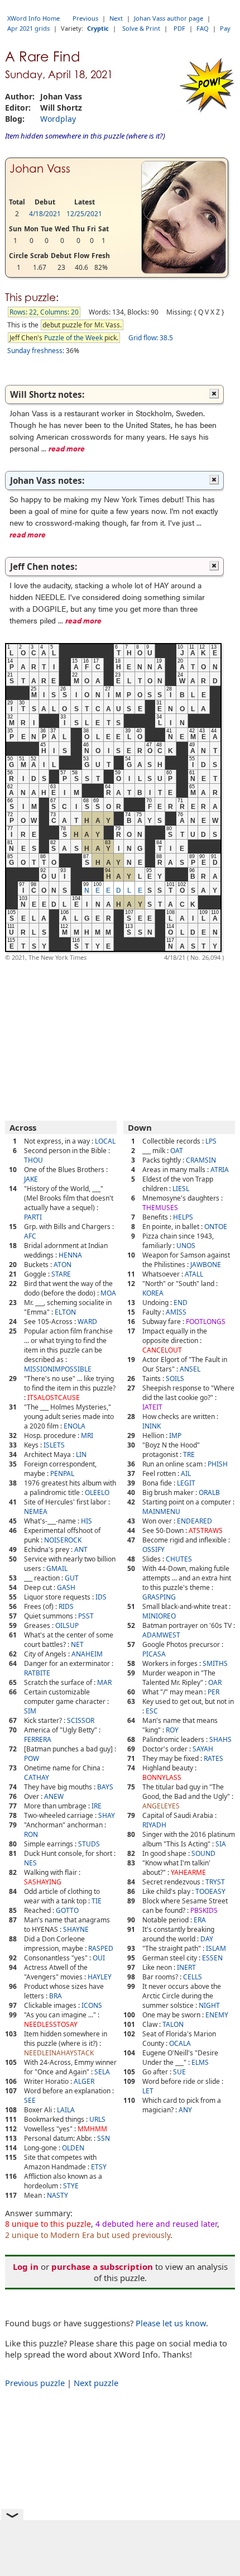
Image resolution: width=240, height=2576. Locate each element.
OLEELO (97, 1492)
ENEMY (217, 2015)
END (181, 1303)
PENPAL (62, 1473)
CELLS (193, 1977)
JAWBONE (206, 1265)
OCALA (180, 2043)
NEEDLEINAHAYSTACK (59, 2053)
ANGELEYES (161, 1806)
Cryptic (98, 28)
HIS (87, 1521)
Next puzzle (96, 2383)
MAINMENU (161, 1511)
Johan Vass (40, 169)
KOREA (153, 1293)
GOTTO (67, 1910)
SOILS (175, 1379)
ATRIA (220, 1170)
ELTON (65, 1312)
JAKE (31, 1179)
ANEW (54, 1796)
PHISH (218, 1464)
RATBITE (37, 1673)
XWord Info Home (33, 18)
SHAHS (220, 1739)
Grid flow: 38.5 (151, 338)
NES (30, 1863)
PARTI (33, 1217)
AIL (186, 1473)
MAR (104, 1682)
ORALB (209, 1492)
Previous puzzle (35, 2383)
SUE (179, 2072)
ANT (81, 1549)
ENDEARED (195, 1521)
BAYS (105, 1787)
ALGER (84, 2081)
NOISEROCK (63, 1540)
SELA (102, 2072)
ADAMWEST (161, 1635)
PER (213, 1692)
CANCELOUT (162, 1350)
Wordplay (58, 119)
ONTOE (216, 1227)
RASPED (101, 1948)
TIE (97, 1901)
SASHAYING (43, 1882)
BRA (56, 1996)
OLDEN (73, 2148)
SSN (104, 2138)
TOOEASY (210, 1891)
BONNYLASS (162, 1777)
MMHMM (92, 2129)
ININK (152, 1426)
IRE (97, 1806)
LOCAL (105, 1141)
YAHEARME (188, 1872)
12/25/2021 (84, 214)
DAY (207, 1939)
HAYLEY (100, 1977)
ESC (152, 1711)
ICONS (92, 2005)
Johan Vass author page (169, 18)
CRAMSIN (201, 1160)
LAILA (66, 2110)
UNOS (186, 1246)
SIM (30, 1711)
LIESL (181, 1189)
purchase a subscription (102, 2267)
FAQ (203, 28)
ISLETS (54, 1445)
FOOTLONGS (206, 1322)
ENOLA (75, 1426)
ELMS (200, 2062)
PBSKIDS (204, 1910)
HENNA (70, 1255)
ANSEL (190, 1369)
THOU (33, 1160)
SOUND (203, 1853)
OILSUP (67, 1625)
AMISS (176, 1312)
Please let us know (171, 2323)
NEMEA (36, 1511)
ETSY (99, 2167)
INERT (186, 1967)
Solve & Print (141, 28)
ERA (200, 1920)
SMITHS (215, 1663)
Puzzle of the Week (73, 338)
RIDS (66, 1606)
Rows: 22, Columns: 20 (44, 312)
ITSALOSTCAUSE (54, 1397)
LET (148, 2091)
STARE (61, 1274)
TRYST (215, 1882)
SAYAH (203, 1749)
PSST (86, 1616)
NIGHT (209, 2005)
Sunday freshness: (36, 351)
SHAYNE (76, 1929)
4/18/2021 (45, 214)
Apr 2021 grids (28, 28)
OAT (177, 1151)
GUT (72, 1578)
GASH (66, 1587)
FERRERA (38, 1739)
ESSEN (212, 1958)
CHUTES (179, 1559)
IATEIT (152, 1407)
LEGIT (186, 1483)
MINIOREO (159, 1616)
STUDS (89, 1844)
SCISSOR (81, 1720)
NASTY (57, 2195)
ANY (185, 2110)
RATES (213, 1758)
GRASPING (159, 1597)
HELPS (183, 1217)
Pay (225, 28)
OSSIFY (153, 1549)
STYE (71, 2186)
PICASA (154, 1654)
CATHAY (37, 1777)
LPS (211, 1141)
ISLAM (216, 1948)
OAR (215, 1682)
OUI (99, 1958)
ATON (63, 1265)
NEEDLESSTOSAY (51, 2024)
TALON (173, 2024)
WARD (87, 1322)
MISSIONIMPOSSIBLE (58, 1369)
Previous (85, 18)
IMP (175, 1435)
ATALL (194, 1274)
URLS (97, 2119)
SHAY (107, 1815)
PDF (179, 28)
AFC (30, 1236)
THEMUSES (160, 1208)
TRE (189, 1454)
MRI (87, 1435)
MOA (108, 1293)
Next (116, 18)
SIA (221, 1844)
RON (31, 1834)
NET (77, 1644)
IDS (101, 1597)
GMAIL (57, 1568)
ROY (172, 1730)
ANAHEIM (87, 1654)
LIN (81, 1454)
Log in (26, 2267)
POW (32, 1758)
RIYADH (154, 1825)
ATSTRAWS (206, 1530)
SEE (30, 2100)
